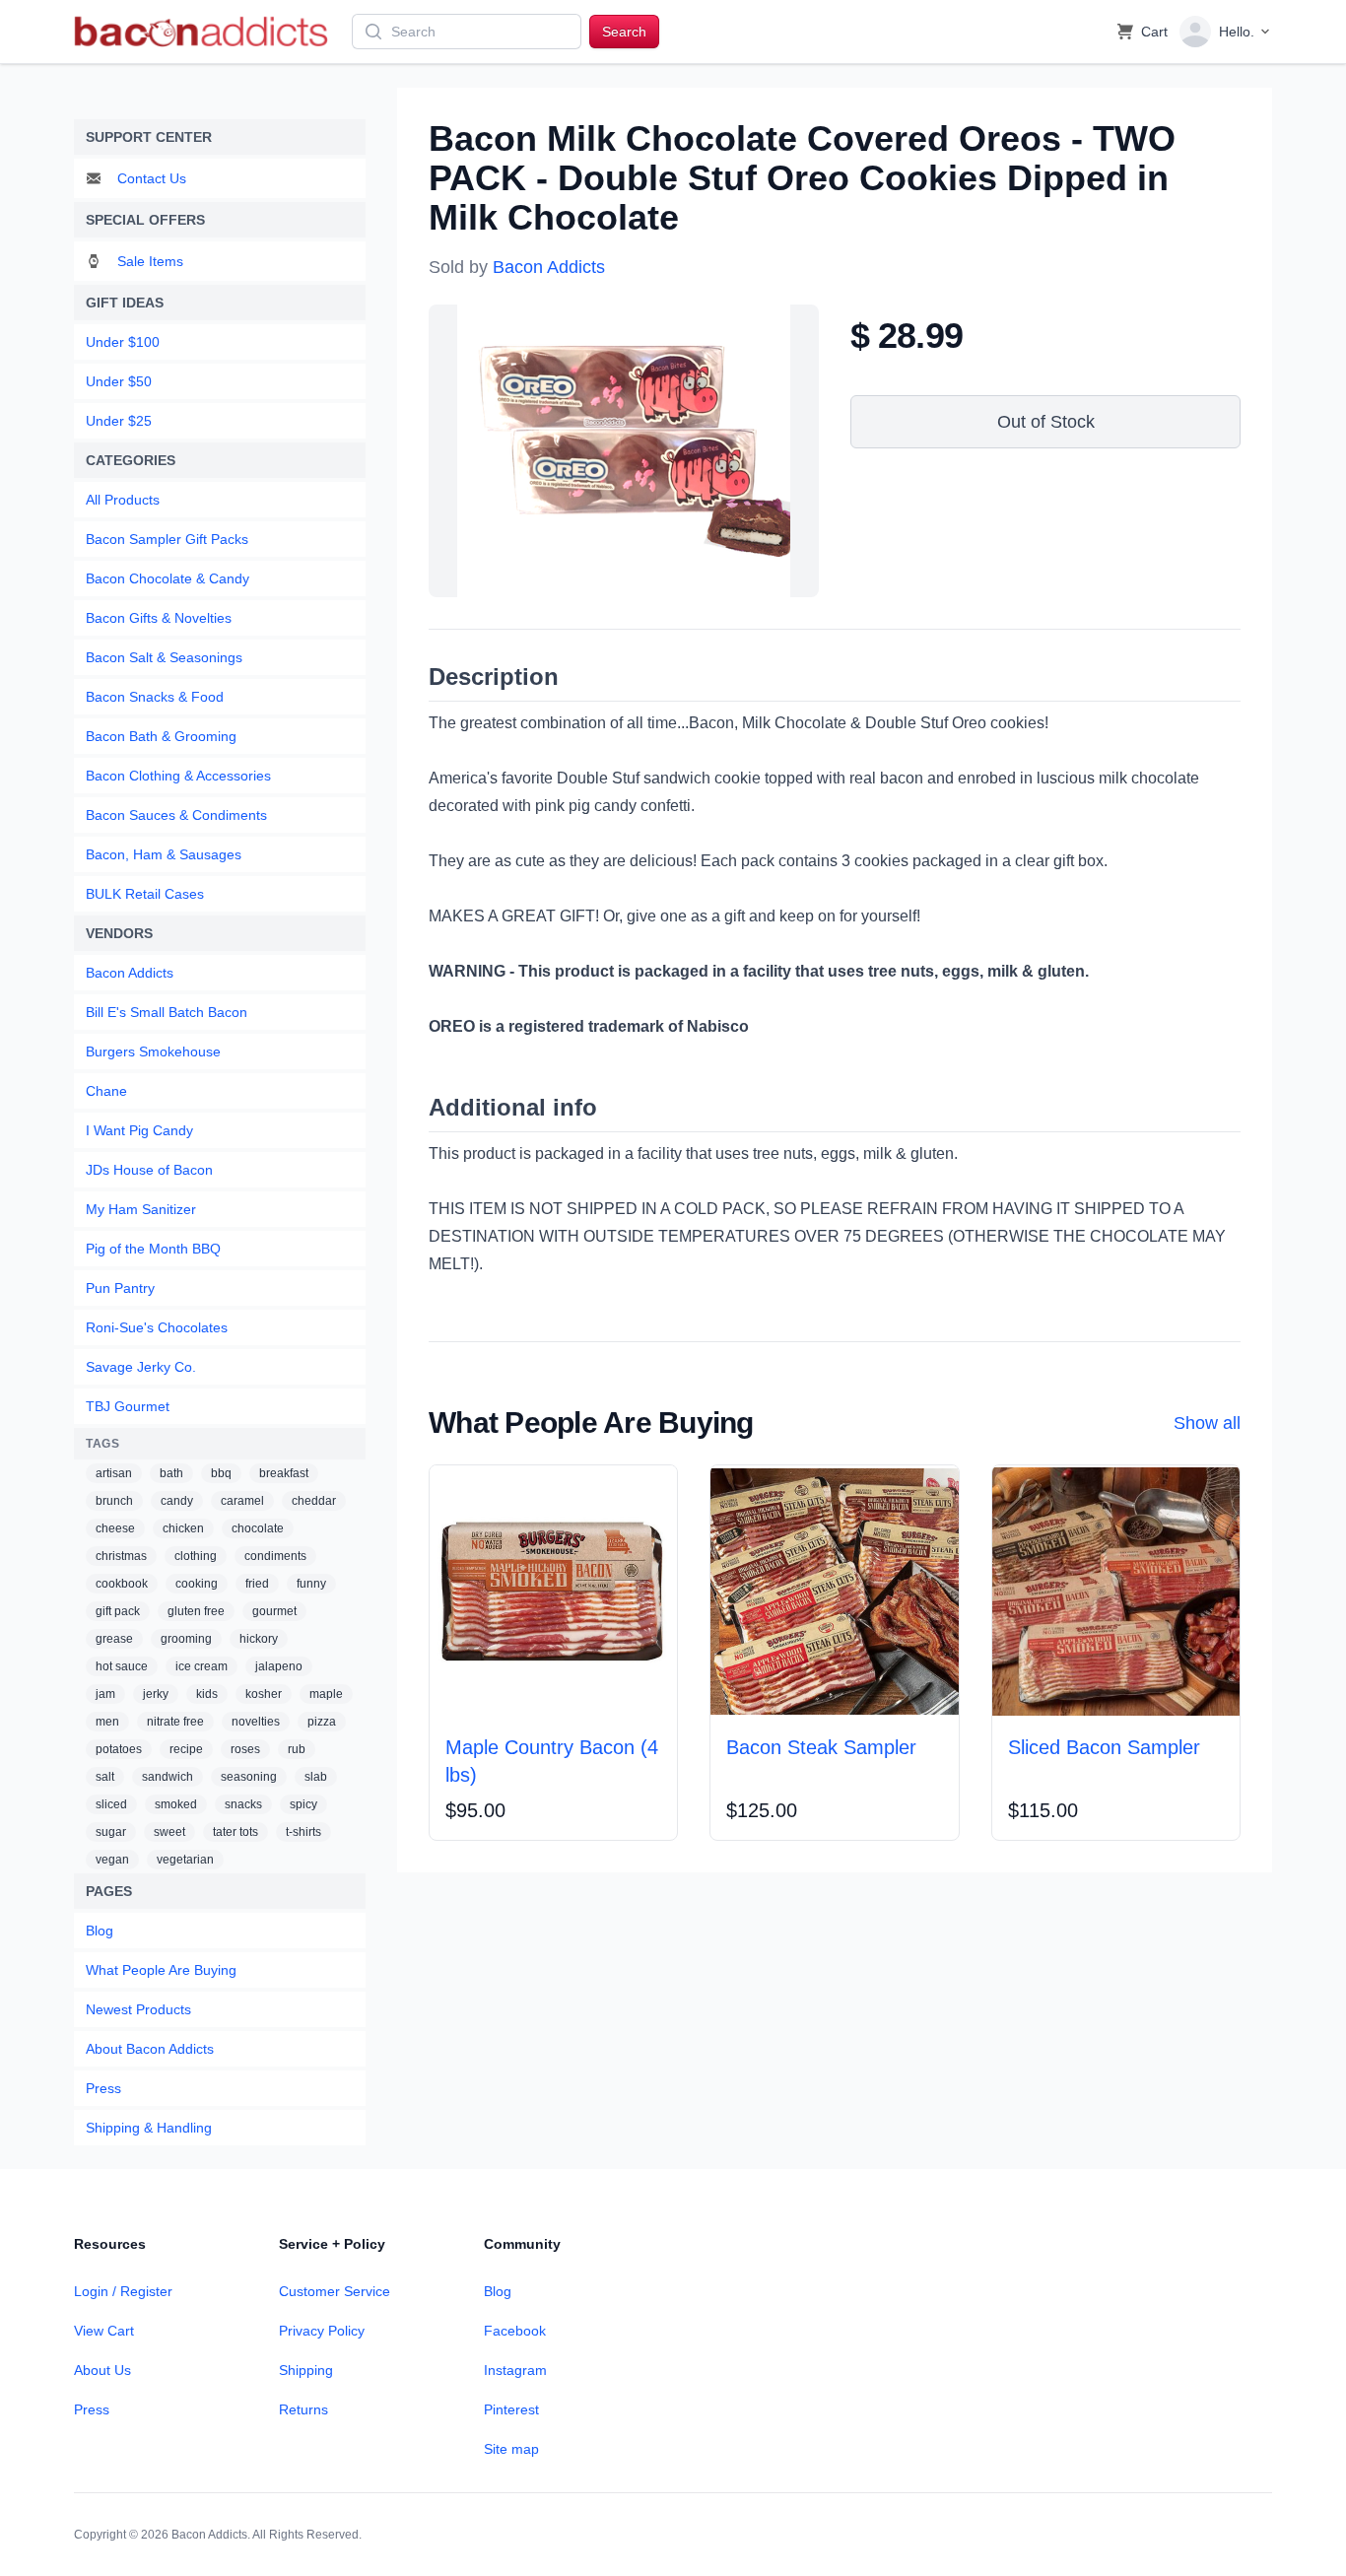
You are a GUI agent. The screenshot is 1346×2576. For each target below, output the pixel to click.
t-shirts (303, 1832)
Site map (511, 2449)
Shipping (306, 2370)
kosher (264, 1694)
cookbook (122, 1584)
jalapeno (279, 1666)
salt (105, 1777)
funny (311, 1584)
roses (245, 1749)
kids (207, 1694)
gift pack (118, 1611)
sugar (111, 1832)
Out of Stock (1046, 422)
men (107, 1722)
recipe (186, 1749)
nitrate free (175, 1722)
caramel (242, 1501)
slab (316, 1777)
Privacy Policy (322, 2331)
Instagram (515, 2370)
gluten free (196, 1611)
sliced (111, 1804)
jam (105, 1694)
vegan (112, 1860)
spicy (303, 1804)
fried (257, 1584)
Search (624, 32)
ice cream (202, 1666)
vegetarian (185, 1860)
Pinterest (511, 2409)
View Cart (104, 2331)
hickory (259, 1639)
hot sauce (122, 1666)
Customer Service (335, 2291)
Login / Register (123, 2291)
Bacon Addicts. (211, 2535)
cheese (115, 1528)
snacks (243, 1804)
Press (92, 2409)
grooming (186, 1639)
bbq (221, 1473)
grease (114, 1639)
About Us (102, 2370)
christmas (121, 1556)
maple (326, 1694)
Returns (303, 2409)
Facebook (515, 2331)
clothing (196, 1556)
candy (177, 1501)
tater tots (236, 1832)
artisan (114, 1473)
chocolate (258, 1528)
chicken (183, 1528)
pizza (322, 1722)
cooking (197, 1584)
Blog (498, 2291)
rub (297, 1749)
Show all (1207, 1423)
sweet (169, 1832)
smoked (176, 1804)
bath (171, 1473)
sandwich (168, 1777)
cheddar (314, 1501)
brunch (114, 1501)
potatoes (119, 1749)
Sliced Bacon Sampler (1104, 1747)
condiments (275, 1556)
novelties (256, 1722)
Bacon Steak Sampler (821, 1747)
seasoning (249, 1777)
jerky (156, 1694)
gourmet (274, 1611)
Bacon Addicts (549, 267)
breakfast (284, 1473)
